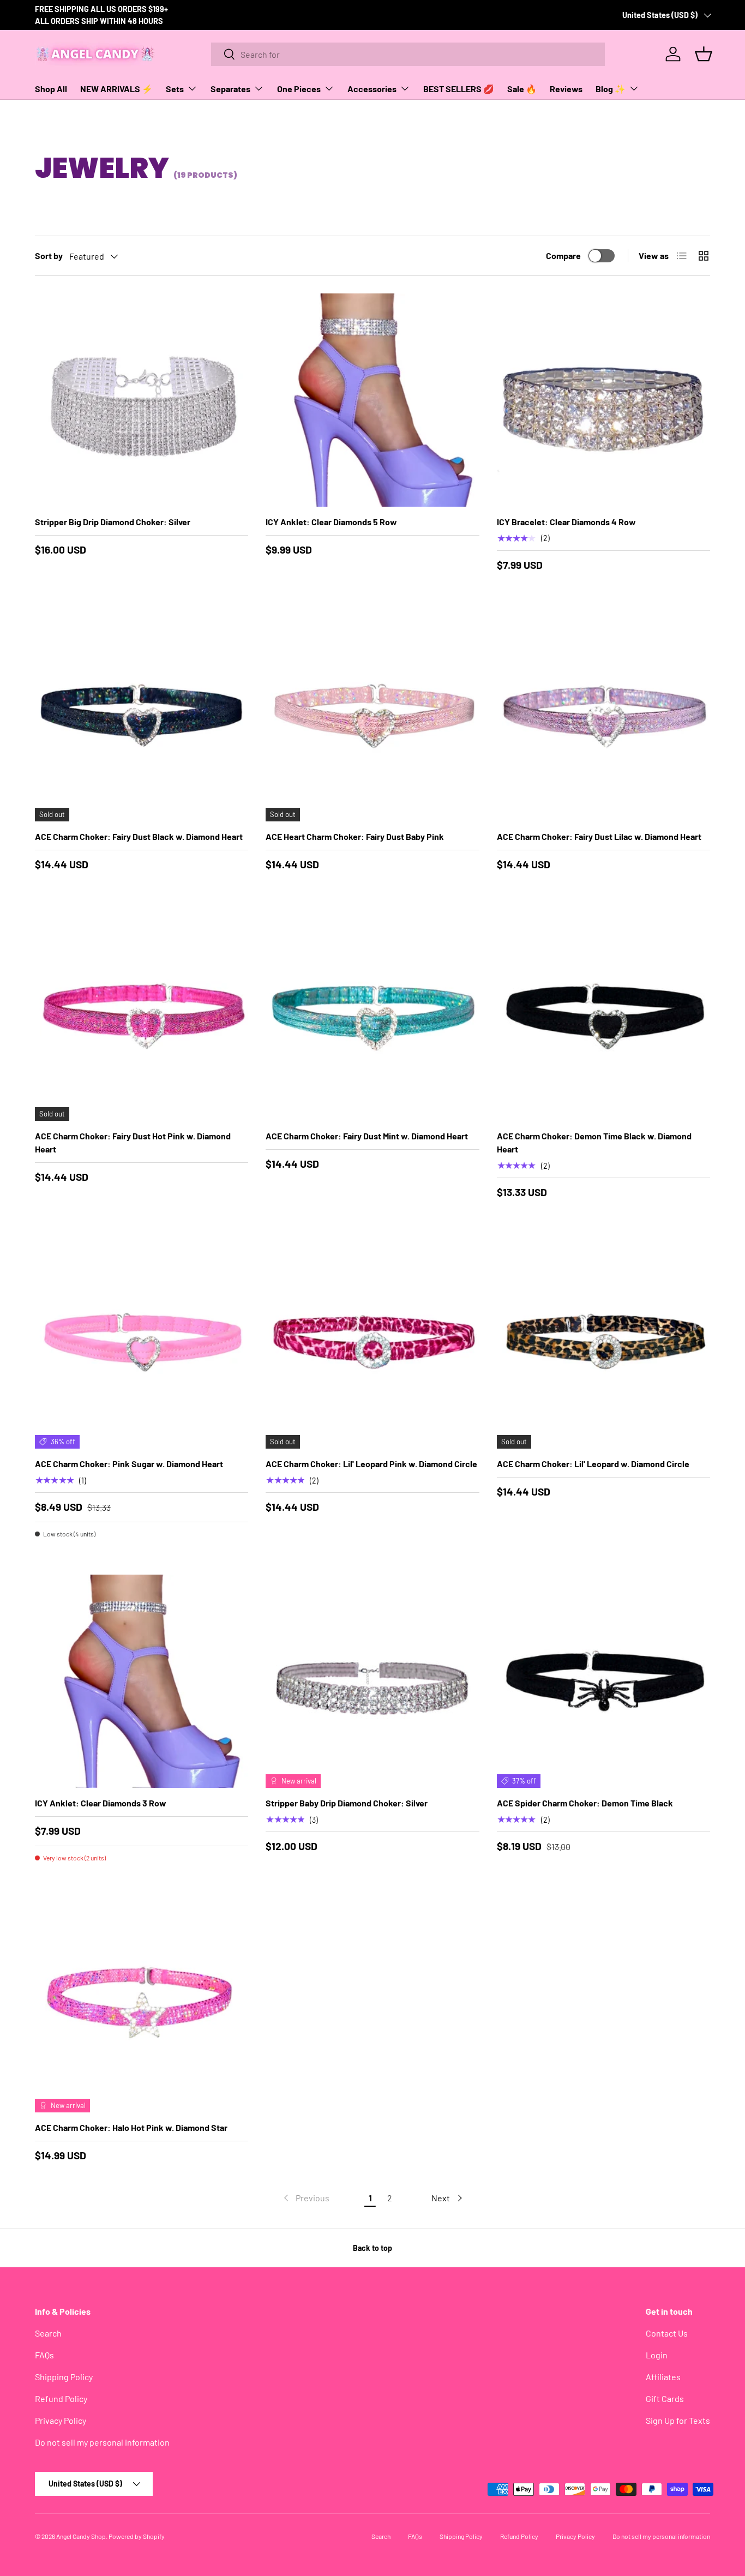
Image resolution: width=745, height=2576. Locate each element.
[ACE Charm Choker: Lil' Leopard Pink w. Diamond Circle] (372, 1342)
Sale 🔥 (522, 89)
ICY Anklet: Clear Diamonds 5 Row (331, 522)
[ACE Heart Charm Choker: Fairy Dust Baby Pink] (372, 715)
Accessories (372, 89)
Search (48, 2333)
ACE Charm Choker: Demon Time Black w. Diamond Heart (594, 1142)
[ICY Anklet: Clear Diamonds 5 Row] (372, 400)
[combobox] (408, 54)
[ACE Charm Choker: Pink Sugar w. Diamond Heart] (142, 1342)
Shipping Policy (64, 2377)
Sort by (49, 256)
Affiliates (663, 2377)
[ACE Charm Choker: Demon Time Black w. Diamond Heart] (603, 1014)
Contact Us (667, 2333)
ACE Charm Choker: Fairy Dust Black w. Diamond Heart (139, 836)
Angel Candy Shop (81, 2536)
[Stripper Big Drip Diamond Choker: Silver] (142, 400)
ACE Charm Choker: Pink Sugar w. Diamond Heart (129, 1464)
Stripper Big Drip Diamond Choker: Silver (113, 522)
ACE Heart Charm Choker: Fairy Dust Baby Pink (355, 836)
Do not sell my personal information (102, 2442)
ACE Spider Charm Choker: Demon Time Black (585, 1803)
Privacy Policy (61, 2420)
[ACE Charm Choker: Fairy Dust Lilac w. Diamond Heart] (603, 715)
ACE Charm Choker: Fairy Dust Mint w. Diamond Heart (367, 1136)
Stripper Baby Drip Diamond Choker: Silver (347, 1803)
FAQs (44, 2355)
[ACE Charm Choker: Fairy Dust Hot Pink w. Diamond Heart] (142, 1014)
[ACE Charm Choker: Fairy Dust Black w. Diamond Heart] (142, 715)
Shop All (51, 89)
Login (657, 2355)
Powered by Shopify (137, 2536)
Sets (175, 89)
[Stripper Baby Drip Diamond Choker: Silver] (372, 1681)
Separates (230, 89)
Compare (563, 256)
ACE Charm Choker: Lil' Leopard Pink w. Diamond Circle (371, 1464)
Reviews (566, 89)
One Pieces (299, 89)
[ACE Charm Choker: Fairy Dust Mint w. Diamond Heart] (372, 1014)
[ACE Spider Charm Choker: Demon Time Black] (603, 1681)
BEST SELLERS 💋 (459, 89)
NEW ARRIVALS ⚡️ (116, 89)
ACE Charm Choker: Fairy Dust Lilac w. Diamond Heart (599, 836)
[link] (305, 2198)
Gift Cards (665, 2398)
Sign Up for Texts (678, 2420)
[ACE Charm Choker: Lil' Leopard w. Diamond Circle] (603, 1342)
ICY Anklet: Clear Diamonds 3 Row (101, 1803)
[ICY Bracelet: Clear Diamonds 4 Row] (603, 400)
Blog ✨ (611, 89)
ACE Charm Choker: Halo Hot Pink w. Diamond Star (131, 2127)
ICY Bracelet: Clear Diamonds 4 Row (566, 522)
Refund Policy (61, 2398)
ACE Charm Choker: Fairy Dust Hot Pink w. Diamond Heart (133, 1142)
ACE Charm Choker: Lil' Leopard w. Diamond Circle (593, 1464)
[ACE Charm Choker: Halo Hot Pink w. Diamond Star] (142, 2005)
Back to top (372, 2248)
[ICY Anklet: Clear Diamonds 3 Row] (142, 1681)
